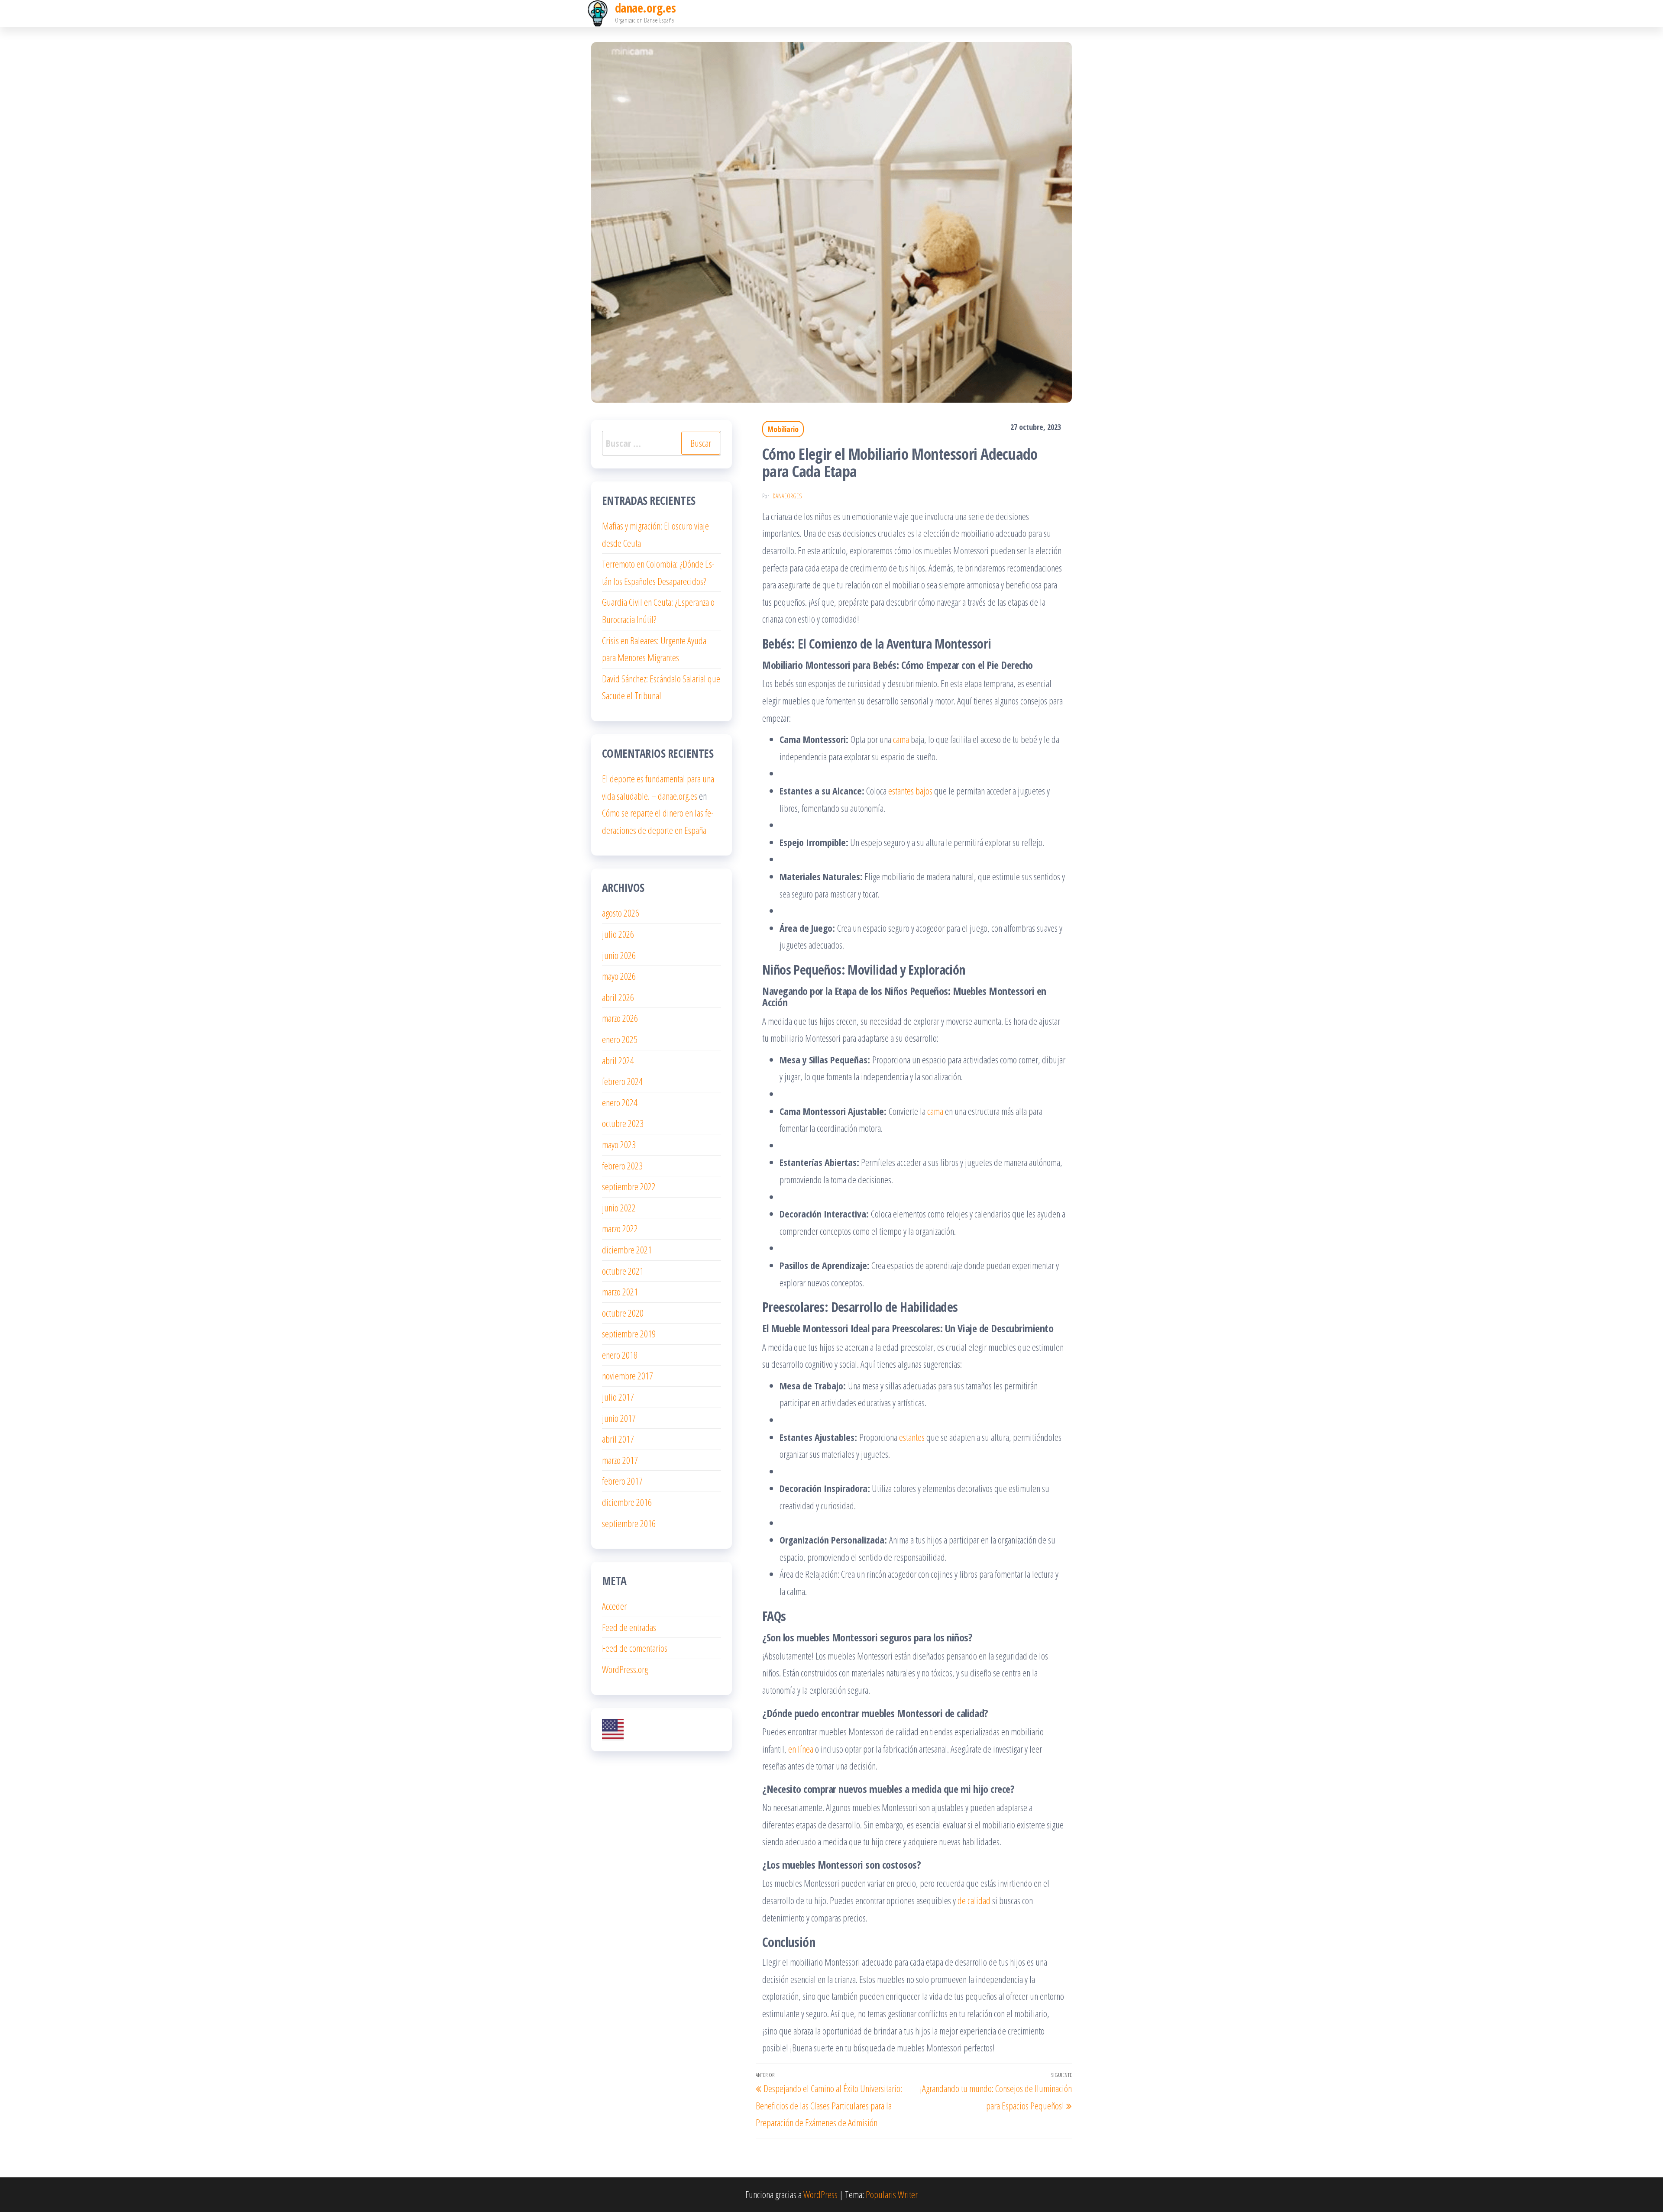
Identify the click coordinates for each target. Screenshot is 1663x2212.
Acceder (614, 1606)
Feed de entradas (629, 1627)
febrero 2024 (622, 1081)
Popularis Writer (892, 2194)
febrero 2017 (622, 1481)
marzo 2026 (620, 1018)
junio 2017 (619, 1418)
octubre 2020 (623, 1313)
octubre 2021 (623, 1271)
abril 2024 (618, 1060)
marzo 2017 (620, 1460)
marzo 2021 (620, 1292)
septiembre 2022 (629, 1186)
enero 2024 (620, 1102)
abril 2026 (618, 997)
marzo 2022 (620, 1228)
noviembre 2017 (628, 1376)
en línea (801, 1749)
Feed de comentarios (635, 1648)
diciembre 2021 (627, 1250)
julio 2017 (618, 1397)
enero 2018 (620, 1355)
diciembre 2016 (627, 1502)
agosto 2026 (621, 913)
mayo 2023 (619, 1144)
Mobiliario (783, 429)
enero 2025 (620, 1039)
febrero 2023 (622, 1166)
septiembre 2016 (629, 1523)
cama (901, 739)
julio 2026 (618, 934)
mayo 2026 (619, 976)
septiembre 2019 (629, 1334)
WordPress (820, 2194)
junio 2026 (619, 955)
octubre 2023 (623, 1123)
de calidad (975, 1900)
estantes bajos (910, 791)
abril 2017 (618, 1439)
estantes (913, 1437)
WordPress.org (625, 1669)
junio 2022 (619, 1208)
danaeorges (787, 496)
